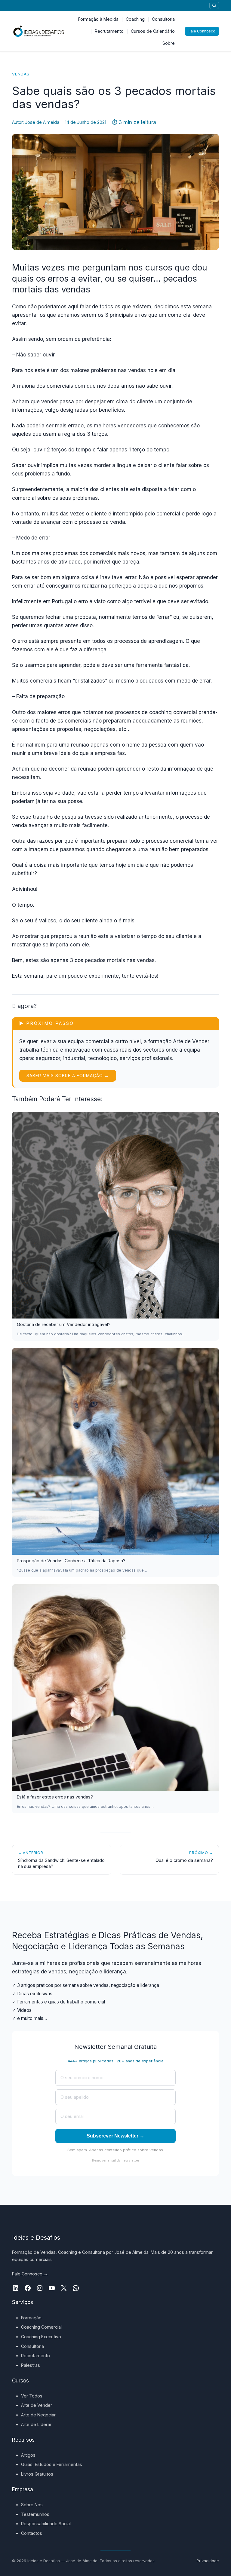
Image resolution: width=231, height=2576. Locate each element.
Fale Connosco (202, 31)
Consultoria (32, 2346)
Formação (31, 2318)
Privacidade (208, 2561)
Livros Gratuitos (37, 2474)
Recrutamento (35, 2356)
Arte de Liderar (36, 2424)
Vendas (21, 74)
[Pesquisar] (214, 5)
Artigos (28, 2455)
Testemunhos (35, 2514)
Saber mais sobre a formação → (68, 1076)
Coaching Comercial (41, 2327)
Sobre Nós (32, 2505)
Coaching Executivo (41, 2337)
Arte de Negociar (38, 2415)
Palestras (31, 2365)
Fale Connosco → (30, 2274)
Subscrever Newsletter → (115, 2136)
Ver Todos (32, 2396)
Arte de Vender (37, 2405)
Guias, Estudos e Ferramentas (52, 2464)
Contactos (32, 2533)
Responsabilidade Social (46, 2524)
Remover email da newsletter (116, 2160)
